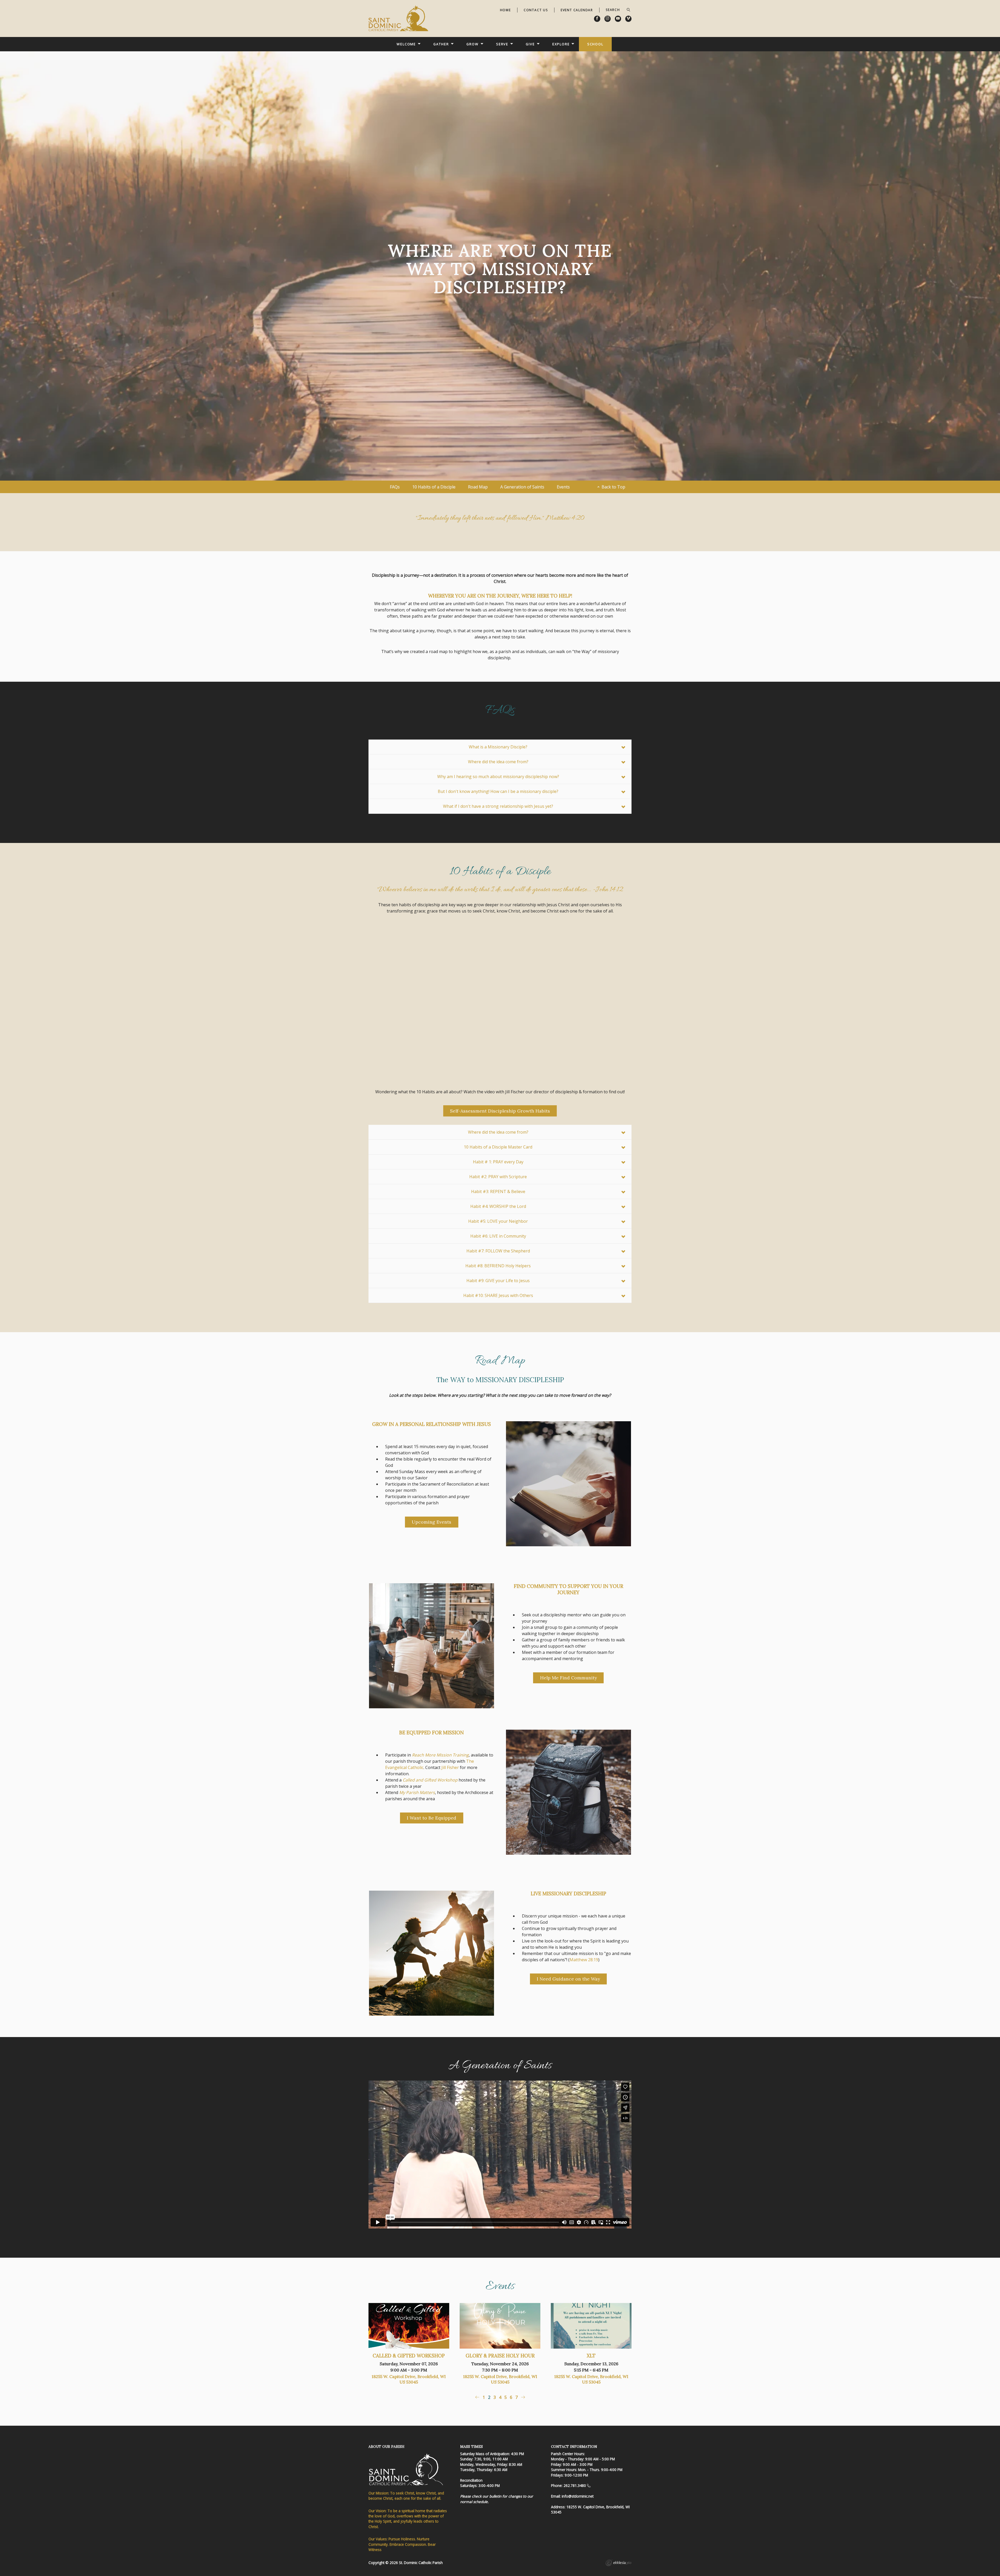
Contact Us (536, 10)
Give (530, 44)
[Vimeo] (628, 19)
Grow (473, 44)
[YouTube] (618, 19)
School (595, 44)
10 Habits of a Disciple (434, 487)
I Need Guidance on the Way (568, 1979)
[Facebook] (597, 19)
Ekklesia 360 (618, 2563)
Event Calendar (577, 10)
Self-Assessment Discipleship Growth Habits (500, 1111)
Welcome (406, 44)
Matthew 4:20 (565, 519)
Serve (502, 44)
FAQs (395, 487)
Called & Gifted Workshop (409, 2356)
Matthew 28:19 (584, 1960)
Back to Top (613, 487)
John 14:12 (609, 890)
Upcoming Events (432, 1522)
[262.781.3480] (589, 2485)
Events (563, 487)
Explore (561, 44)
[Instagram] (608, 19)
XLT (591, 2356)
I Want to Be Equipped (432, 1818)
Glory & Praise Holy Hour (500, 2356)
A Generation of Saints (522, 487)
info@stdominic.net (578, 2496)
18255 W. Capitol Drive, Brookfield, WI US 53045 (409, 2379)
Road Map (478, 487)
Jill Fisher (450, 1767)
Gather (441, 44)
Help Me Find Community (568, 1678)
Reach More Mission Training (440, 1755)
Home (505, 10)
